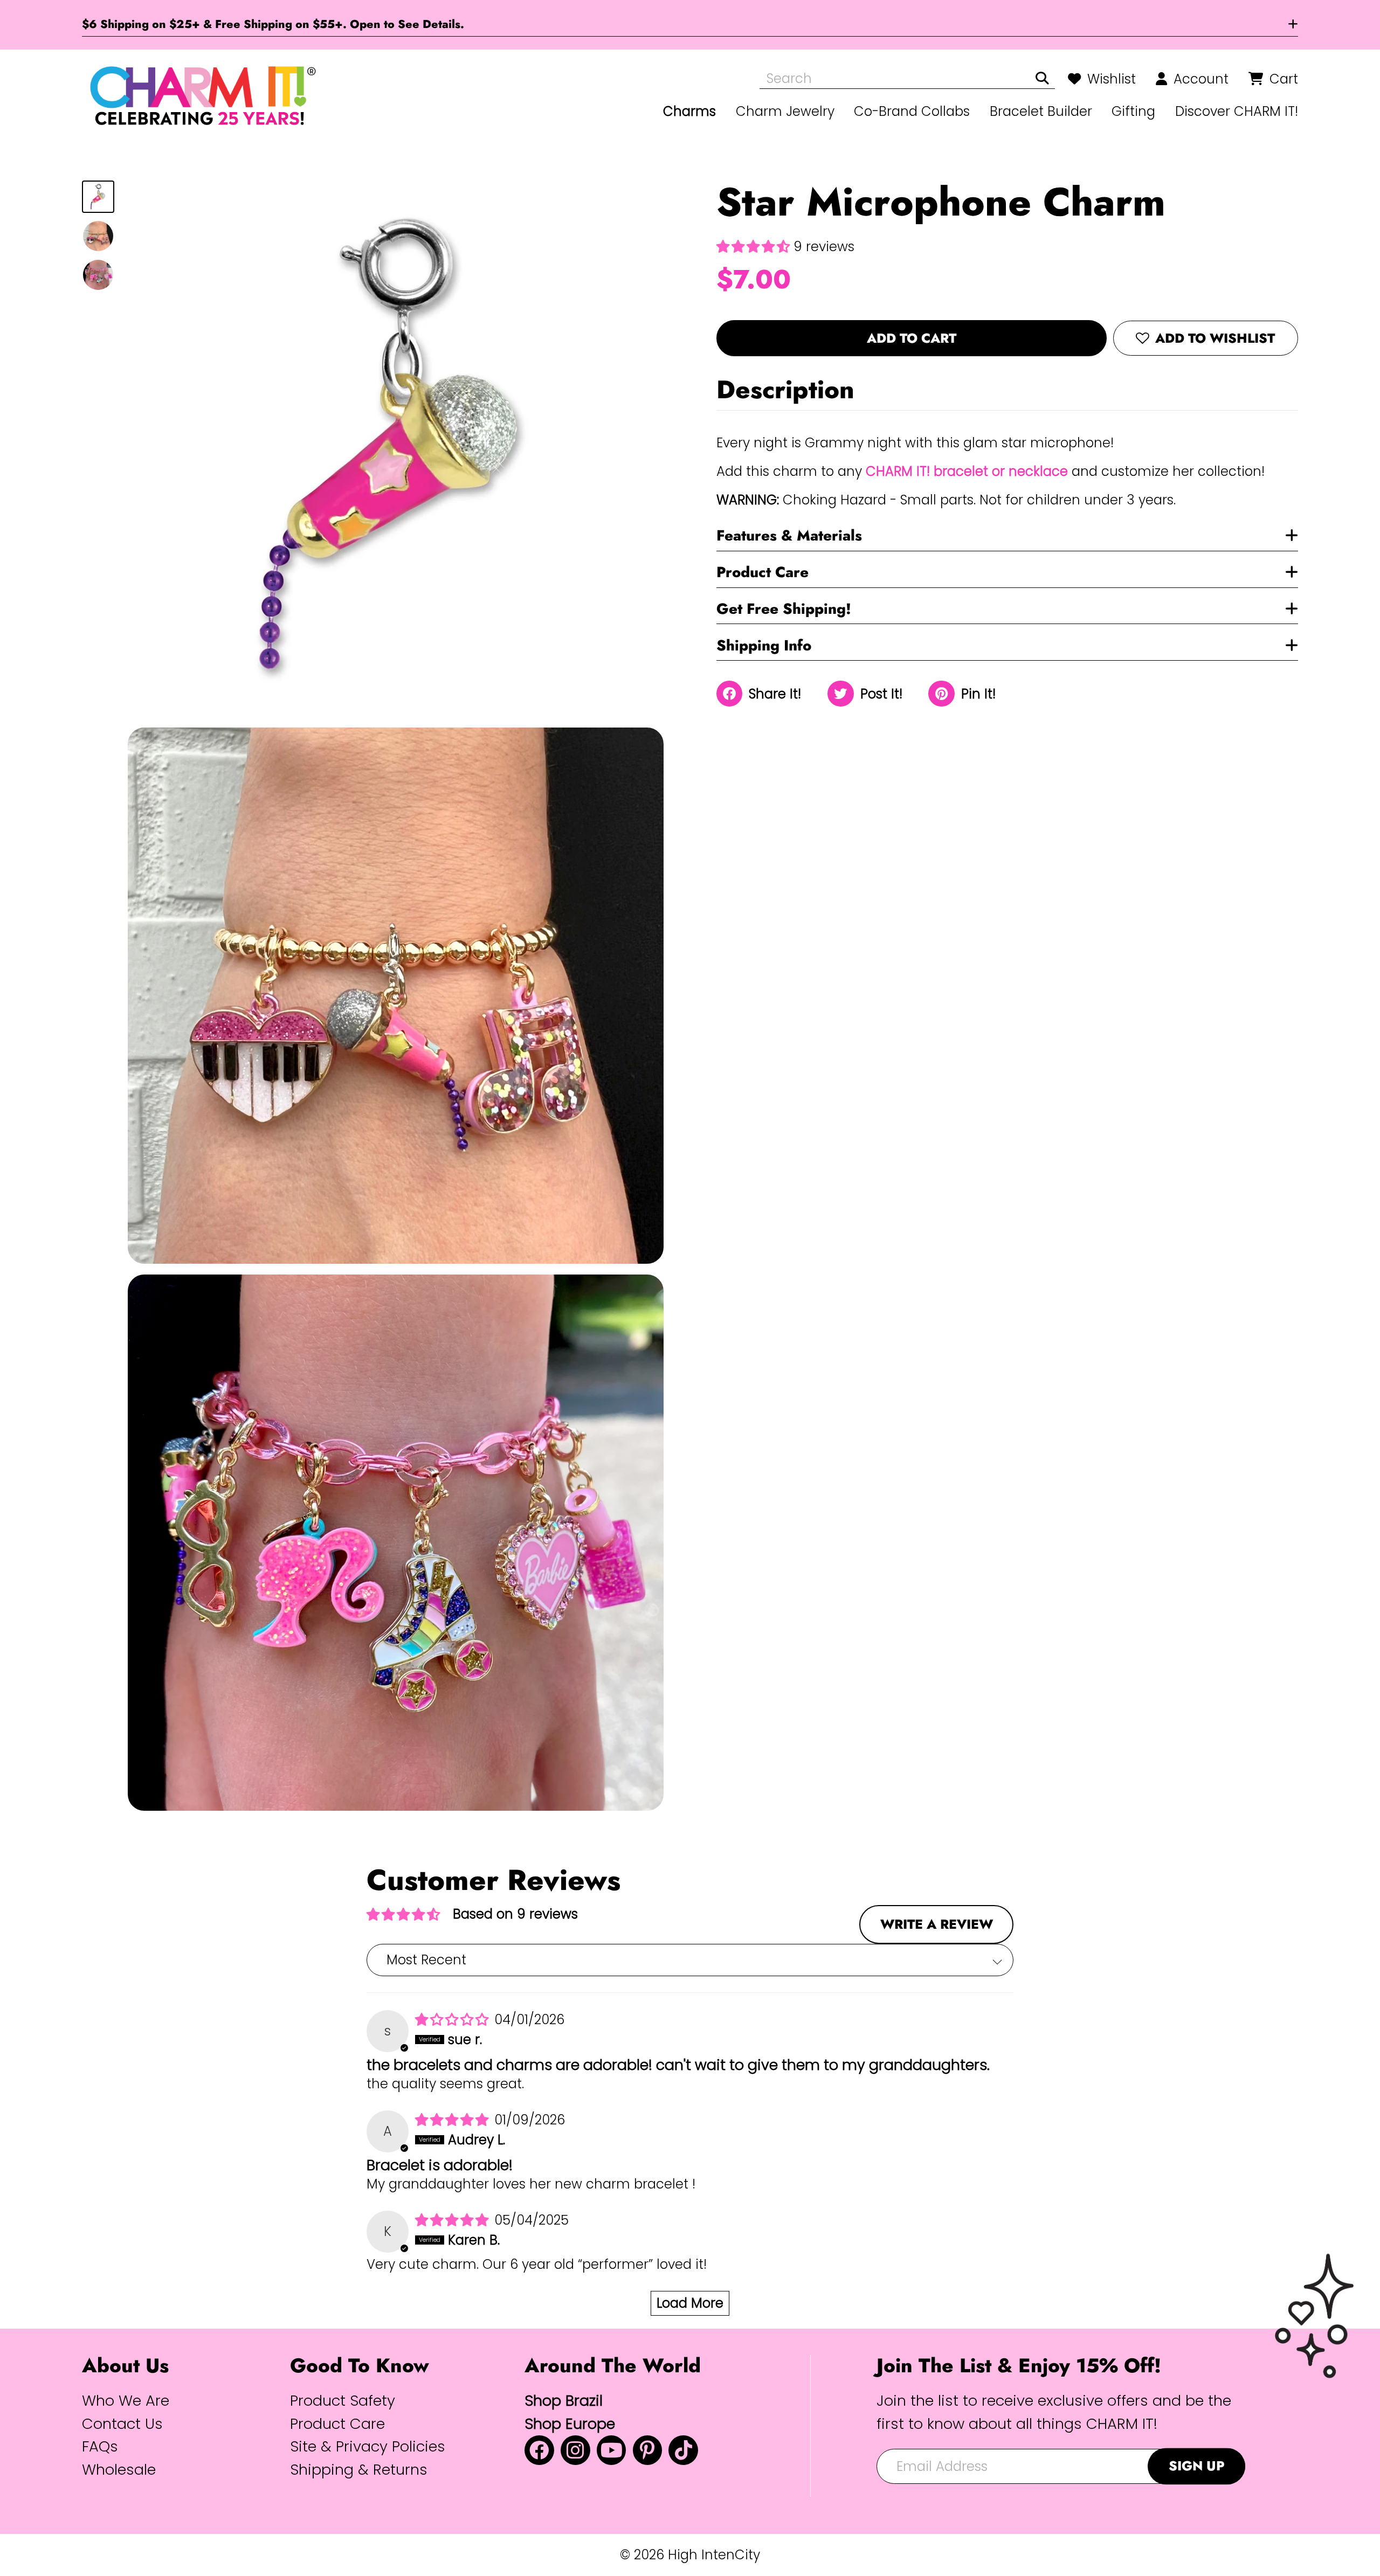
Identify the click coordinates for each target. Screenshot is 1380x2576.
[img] (454, 2020)
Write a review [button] (937, 1924)
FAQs (100, 2446)
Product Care (763, 572)
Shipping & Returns (359, 2470)
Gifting (1133, 111)
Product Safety (343, 2401)
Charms (689, 111)
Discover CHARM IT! (1237, 111)
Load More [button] (690, 2303)
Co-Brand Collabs (912, 111)
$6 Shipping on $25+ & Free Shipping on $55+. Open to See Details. (273, 24)
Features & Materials (789, 535)
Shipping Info (764, 645)
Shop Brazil (564, 2401)
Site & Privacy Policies (368, 2446)
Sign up (1197, 2466)
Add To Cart (912, 338)
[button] (755, 247)
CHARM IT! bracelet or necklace (967, 471)
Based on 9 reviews (515, 1914)
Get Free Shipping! (784, 609)
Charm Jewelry (785, 111)
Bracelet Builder (1041, 111)
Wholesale (119, 2470)
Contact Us (122, 2424)
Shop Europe (570, 2424)
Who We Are (126, 2401)
